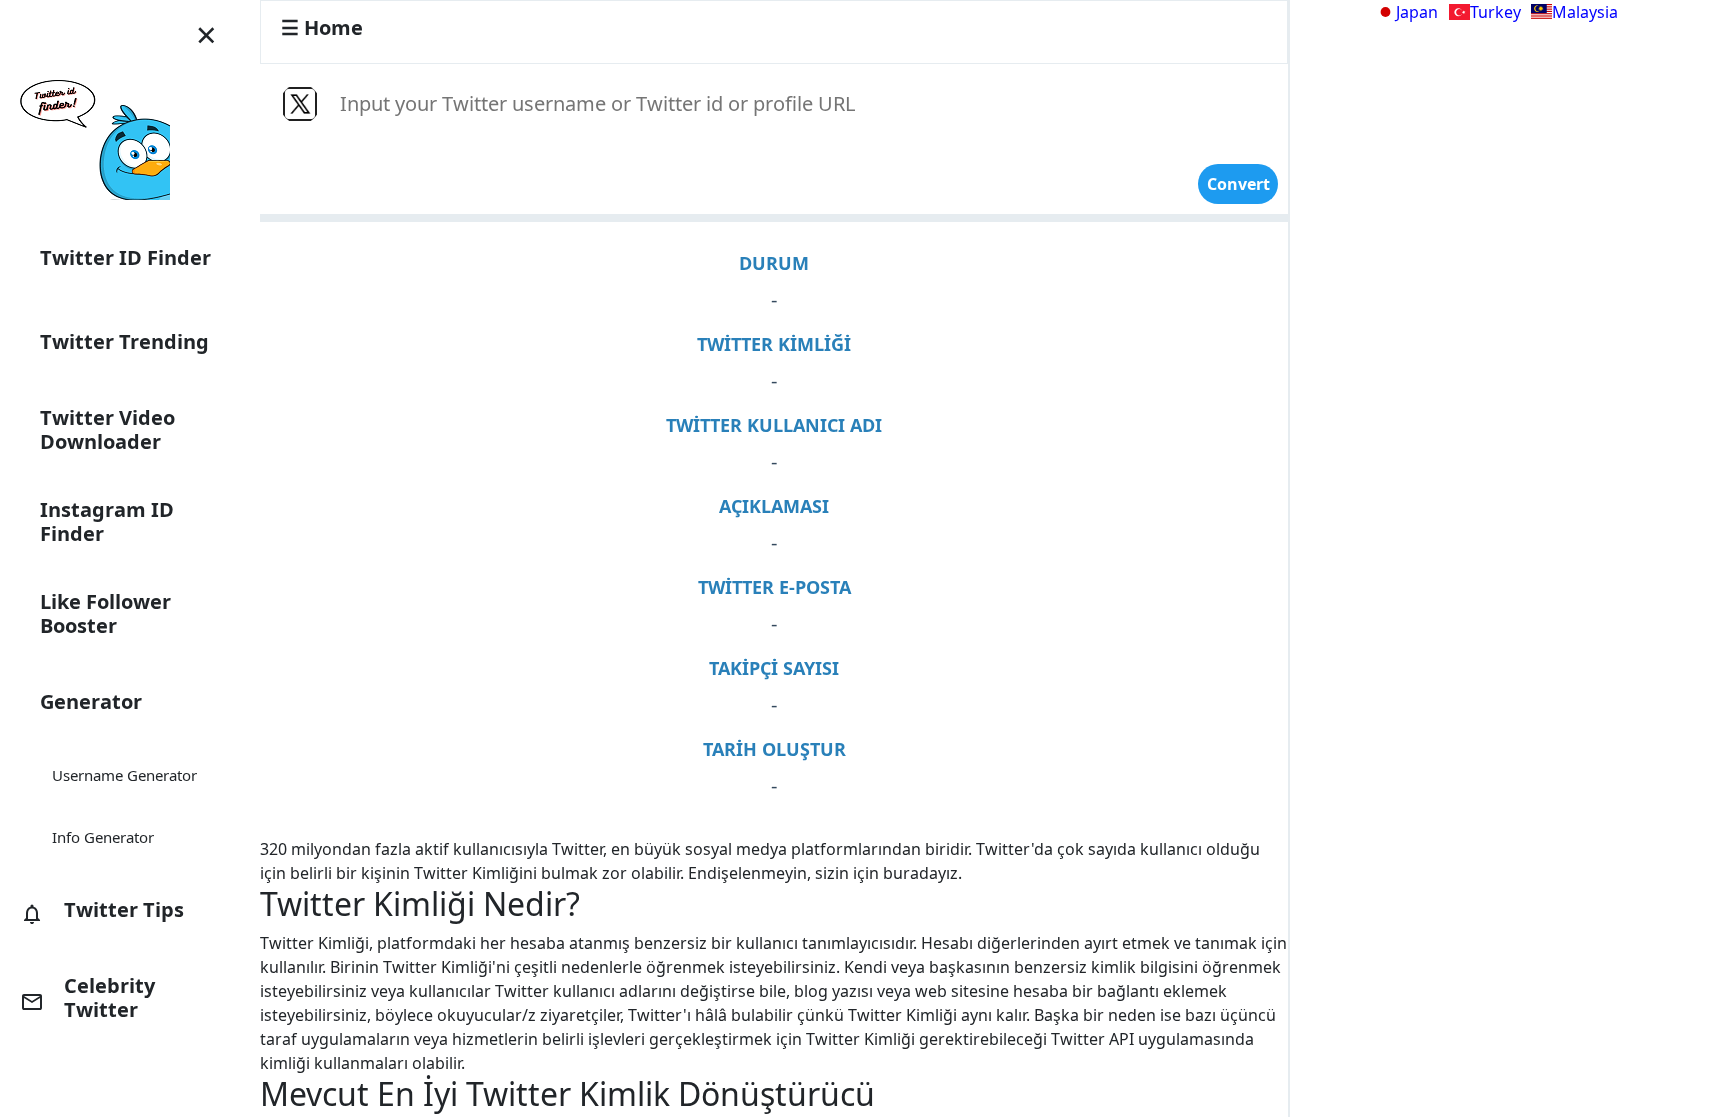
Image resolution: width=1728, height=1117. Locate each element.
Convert (1238, 184)
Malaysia (1585, 12)
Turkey (1495, 12)
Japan (1417, 12)
